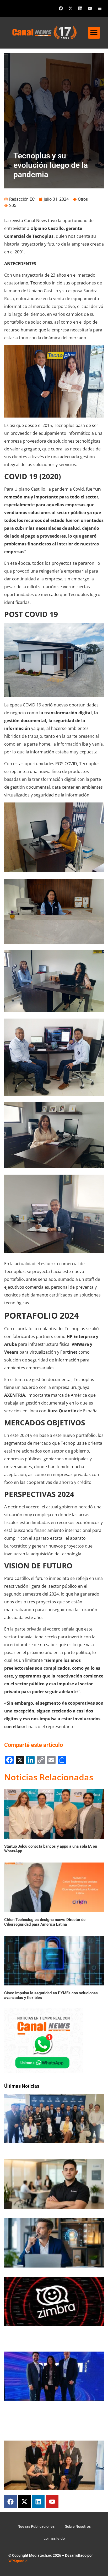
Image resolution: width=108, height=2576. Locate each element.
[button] (94, 33)
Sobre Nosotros (78, 2526)
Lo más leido (54, 2538)
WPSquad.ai (18, 2561)
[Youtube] (90, 8)
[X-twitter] (71, 8)
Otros (83, 199)
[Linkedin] (80, 8)
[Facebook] (61, 8)
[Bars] (100, 8)
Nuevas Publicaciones (36, 2526)
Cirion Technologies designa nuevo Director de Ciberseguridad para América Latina (45, 1922)
